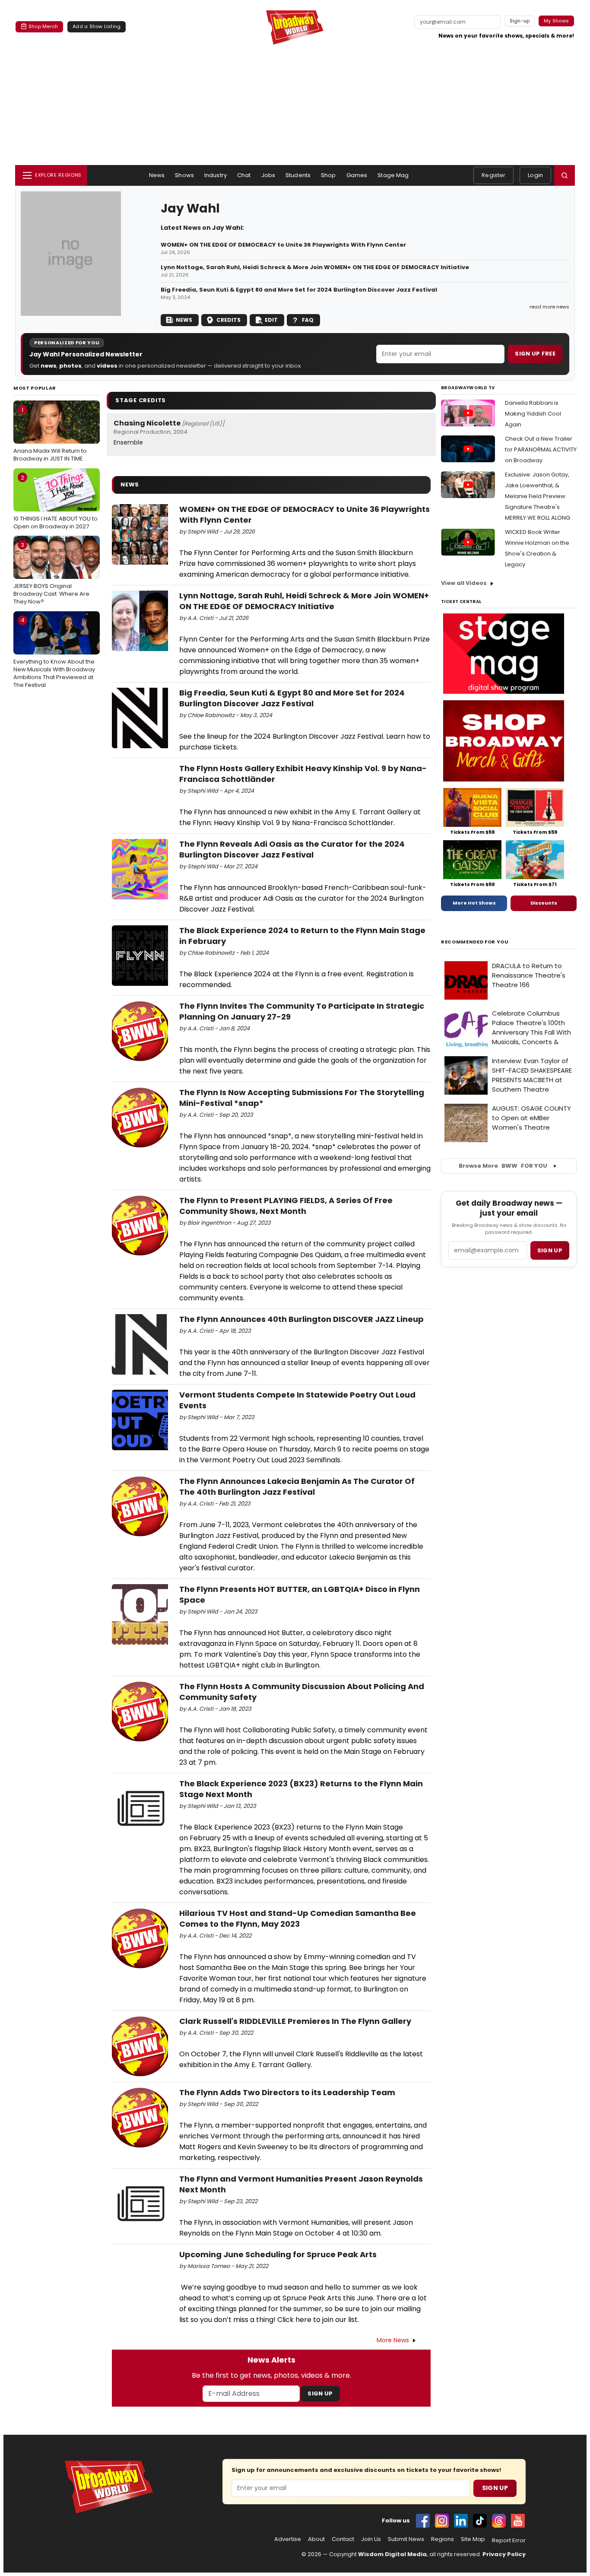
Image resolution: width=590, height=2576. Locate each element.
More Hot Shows (474, 903)
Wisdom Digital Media (392, 2554)
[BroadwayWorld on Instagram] (442, 2521)
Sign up (550, 1250)
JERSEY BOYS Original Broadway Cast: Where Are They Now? (51, 573)
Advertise (288, 2539)
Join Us (371, 2539)
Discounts (544, 903)
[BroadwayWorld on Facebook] (423, 2521)
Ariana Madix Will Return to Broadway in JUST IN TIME (50, 434)
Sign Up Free (535, 354)
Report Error (509, 2541)
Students (298, 175)
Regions (442, 2539)
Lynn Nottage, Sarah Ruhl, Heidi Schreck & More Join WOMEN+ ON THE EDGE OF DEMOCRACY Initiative (315, 267)
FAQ (308, 320)
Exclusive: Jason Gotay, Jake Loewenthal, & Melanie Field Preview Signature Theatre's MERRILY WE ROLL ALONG (538, 496)
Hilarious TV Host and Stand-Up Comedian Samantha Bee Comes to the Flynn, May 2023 (298, 1919)
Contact (343, 2539)
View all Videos (464, 583)
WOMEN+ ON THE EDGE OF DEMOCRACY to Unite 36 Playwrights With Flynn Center (283, 245)
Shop (328, 175)
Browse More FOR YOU (503, 1166)
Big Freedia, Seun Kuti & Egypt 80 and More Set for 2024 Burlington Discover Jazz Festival (299, 290)
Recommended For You (475, 942)
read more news (549, 307)
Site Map (473, 2539)
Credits (228, 320)
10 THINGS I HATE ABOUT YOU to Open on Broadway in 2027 (56, 502)
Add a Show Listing (97, 26)
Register (493, 175)
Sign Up (320, 2393)
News (157, 175)
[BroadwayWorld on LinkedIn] (461, 2521)
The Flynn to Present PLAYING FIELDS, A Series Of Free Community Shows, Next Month (286, 1206)
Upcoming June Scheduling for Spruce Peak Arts (278, 2254)
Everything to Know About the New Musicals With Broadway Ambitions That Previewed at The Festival (54, 653)
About (316, 2539)
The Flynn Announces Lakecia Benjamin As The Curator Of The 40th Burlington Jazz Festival (297, 1487)
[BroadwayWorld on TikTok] (480, 2521)
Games (357, 175)
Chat (244, 175)
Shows (184, 175)
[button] (565, 175)
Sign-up (520, 21)
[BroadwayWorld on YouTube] (518, 2521)
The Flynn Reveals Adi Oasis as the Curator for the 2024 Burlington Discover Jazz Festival (292, 849)
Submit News (406, 2539)
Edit (271, 320)
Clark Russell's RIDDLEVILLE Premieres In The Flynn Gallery (295, 2021)
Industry (216, 175)
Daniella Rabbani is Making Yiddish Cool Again (533, 414)
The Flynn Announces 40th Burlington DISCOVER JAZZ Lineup (301, 1319)
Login (535, 175)
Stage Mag (393, 175)
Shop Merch (43, 26)
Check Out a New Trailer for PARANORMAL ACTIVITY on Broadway (541, 449)
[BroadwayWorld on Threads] (499, 2521)
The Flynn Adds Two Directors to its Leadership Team (287, 2092)
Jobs (268, 175)
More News (393, 2340)
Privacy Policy (504, 2554)
